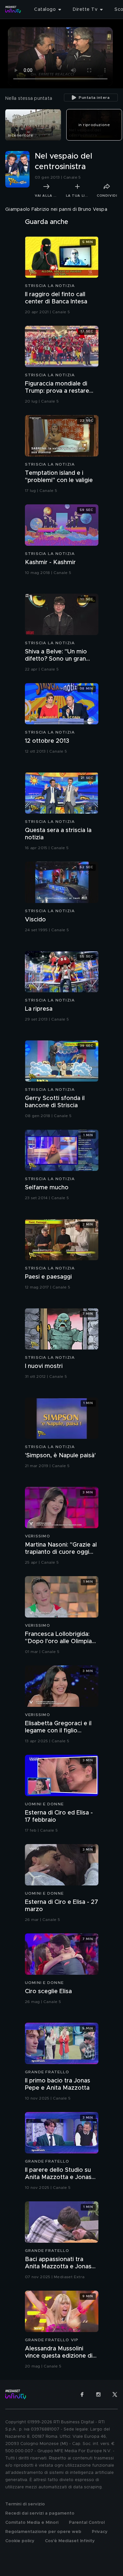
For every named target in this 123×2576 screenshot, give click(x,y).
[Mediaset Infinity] (13, 10)
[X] (115, 2394)
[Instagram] (98, 2394)
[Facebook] (82, 2394)
